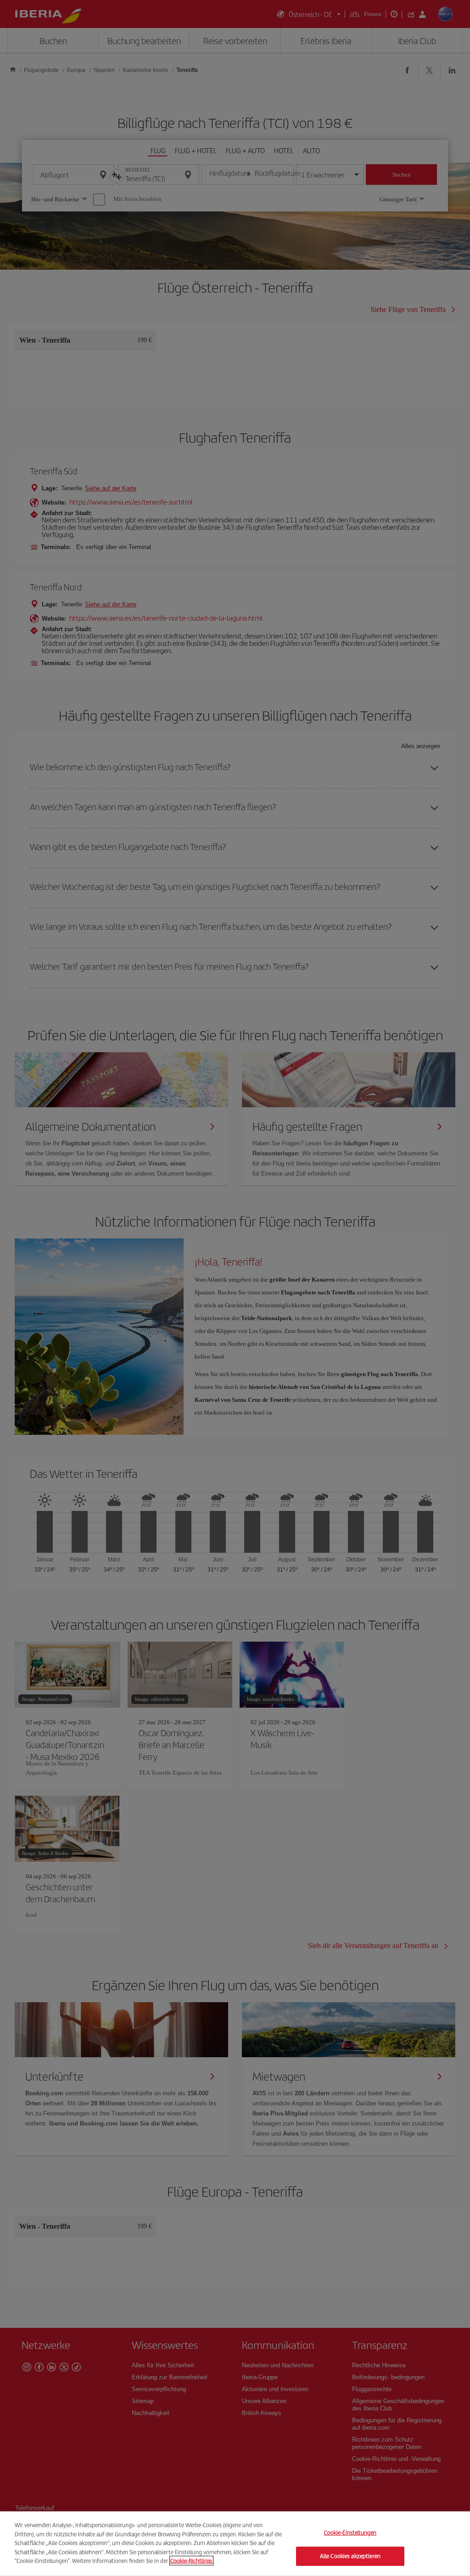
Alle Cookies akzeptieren (350, 2556)
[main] (235, 2544)
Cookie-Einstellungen (350, 2533)
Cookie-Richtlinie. (191, 2561)
